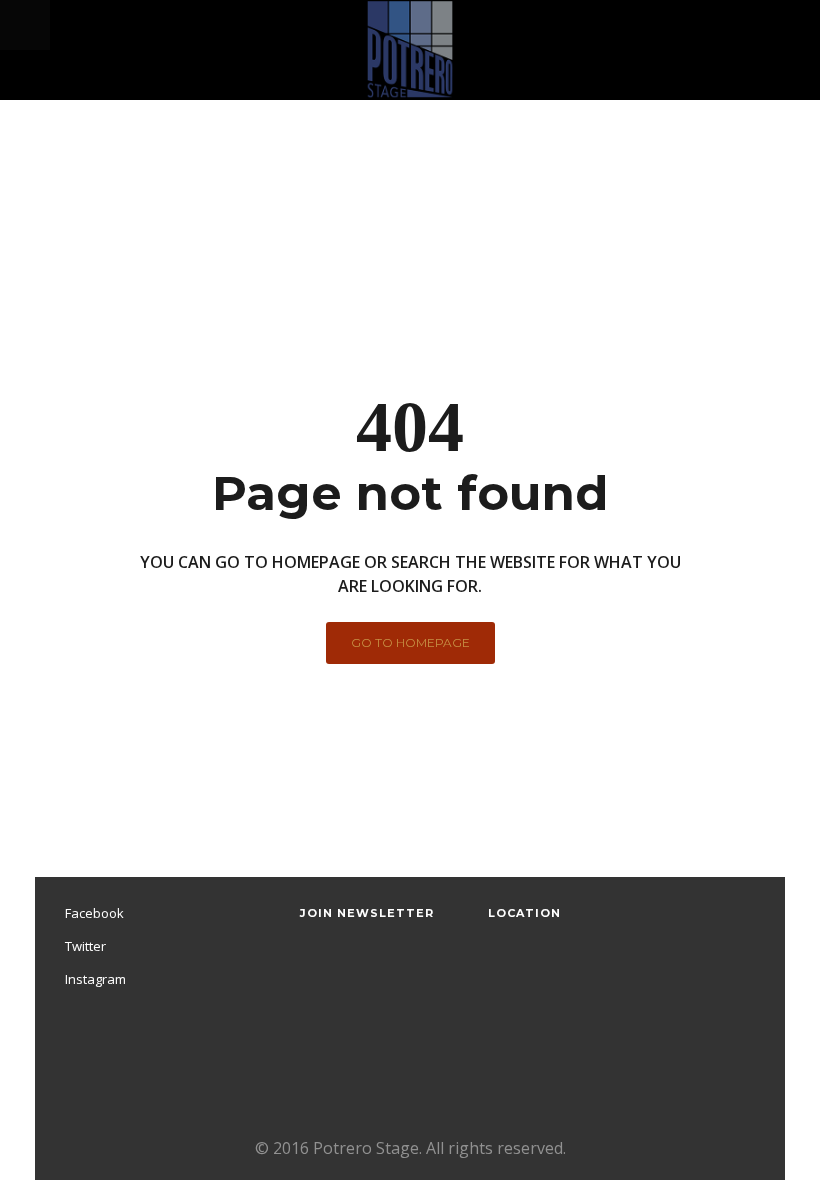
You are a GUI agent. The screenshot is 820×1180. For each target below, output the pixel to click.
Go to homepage (410, 642)
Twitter (85, 946)
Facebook (94, 913)
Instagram (95, 979)
